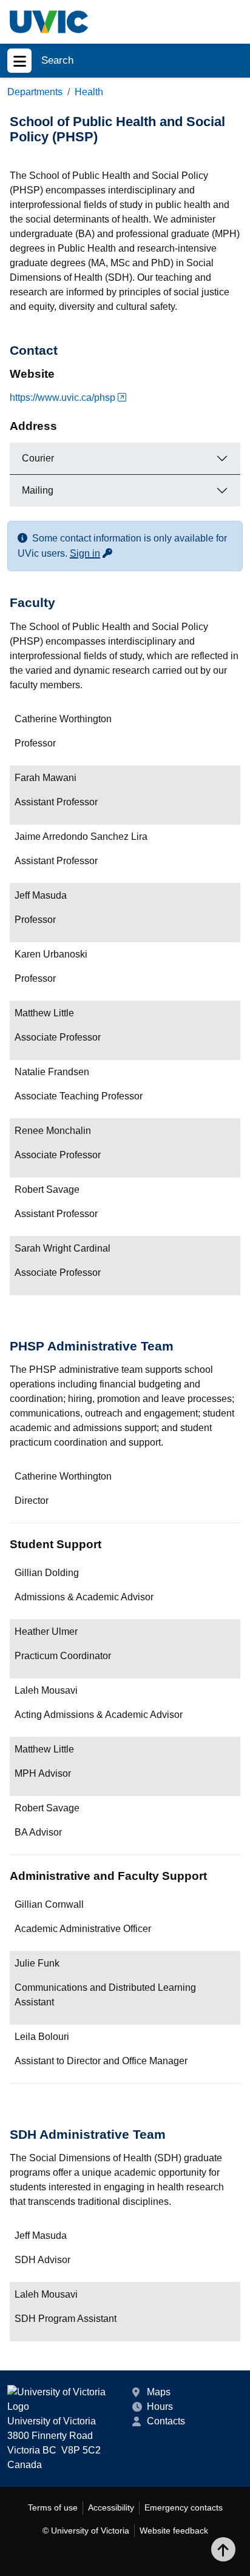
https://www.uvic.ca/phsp (62, 397)
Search (57, 60)
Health (89, 92)
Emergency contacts (184, 2507)
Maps (159, 2392)
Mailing (38, 490)
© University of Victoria (86, 2531)
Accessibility (111, 2507)
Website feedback (174, 2531)
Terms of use (53, 2507)
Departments (35, 92)
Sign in (92, 553)
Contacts (166, 2421)
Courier (38, 458)
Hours (160, 2407)
